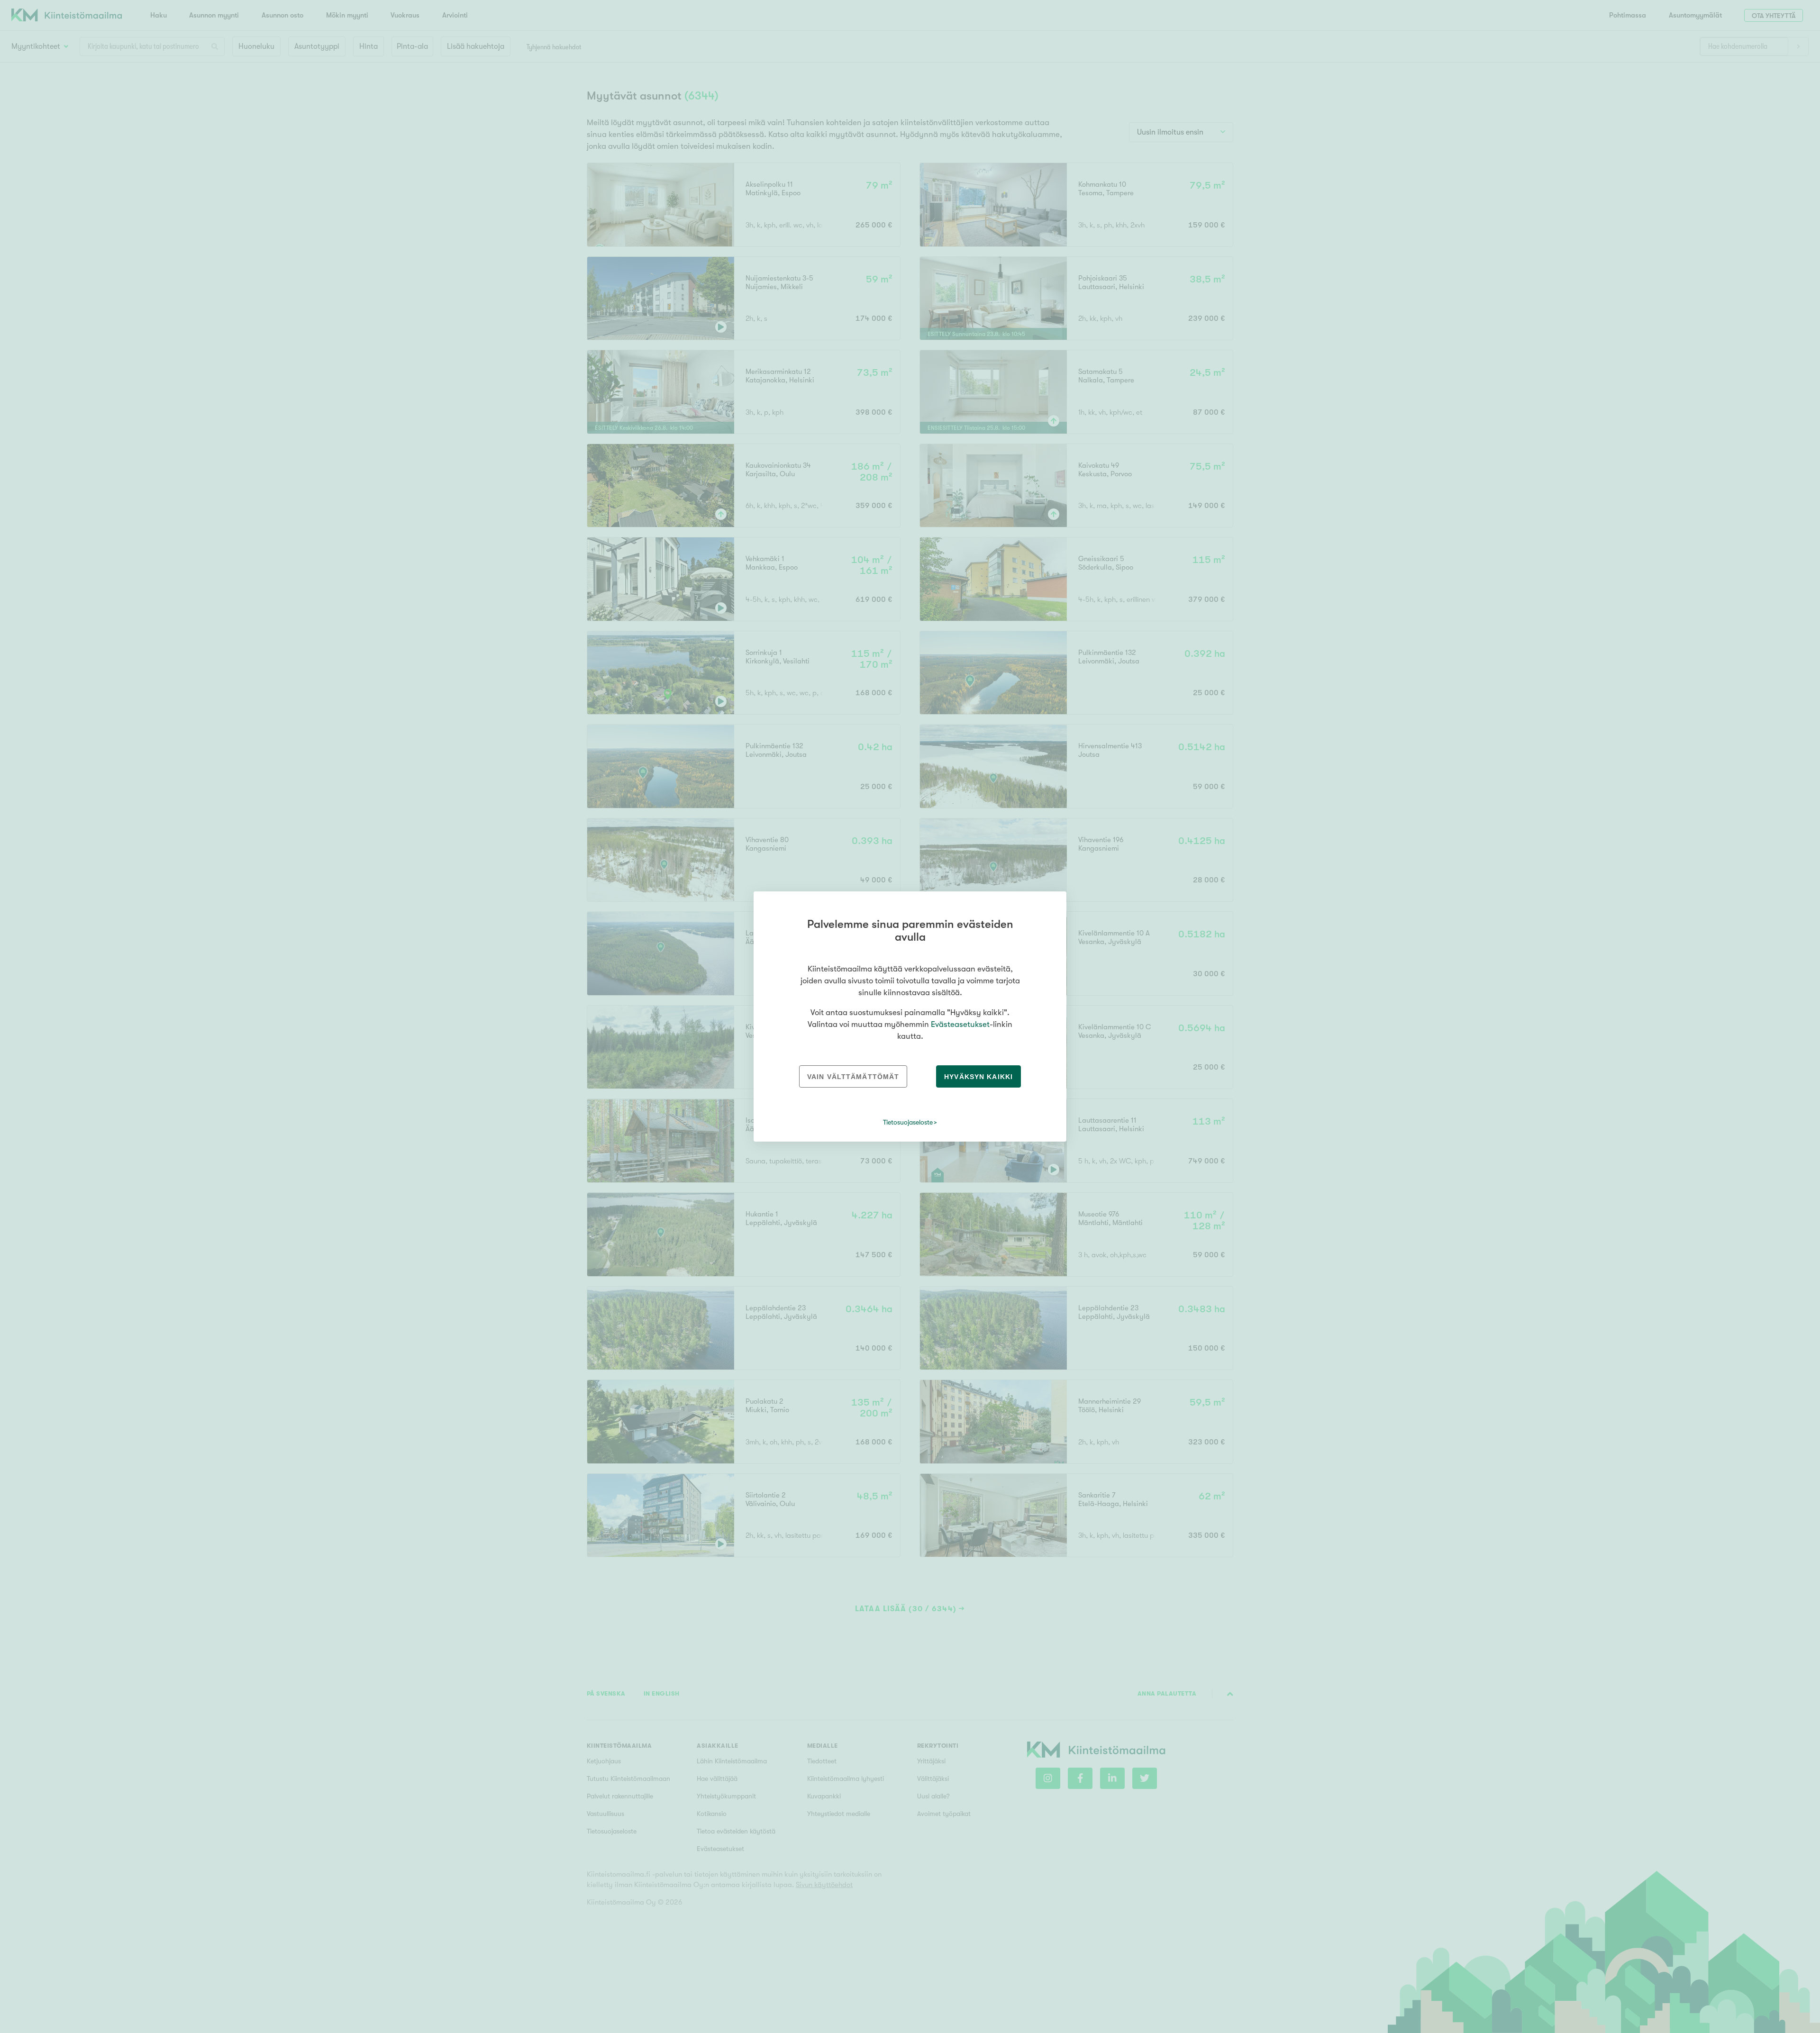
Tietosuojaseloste (908, 1122)
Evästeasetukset (960, 1024)
